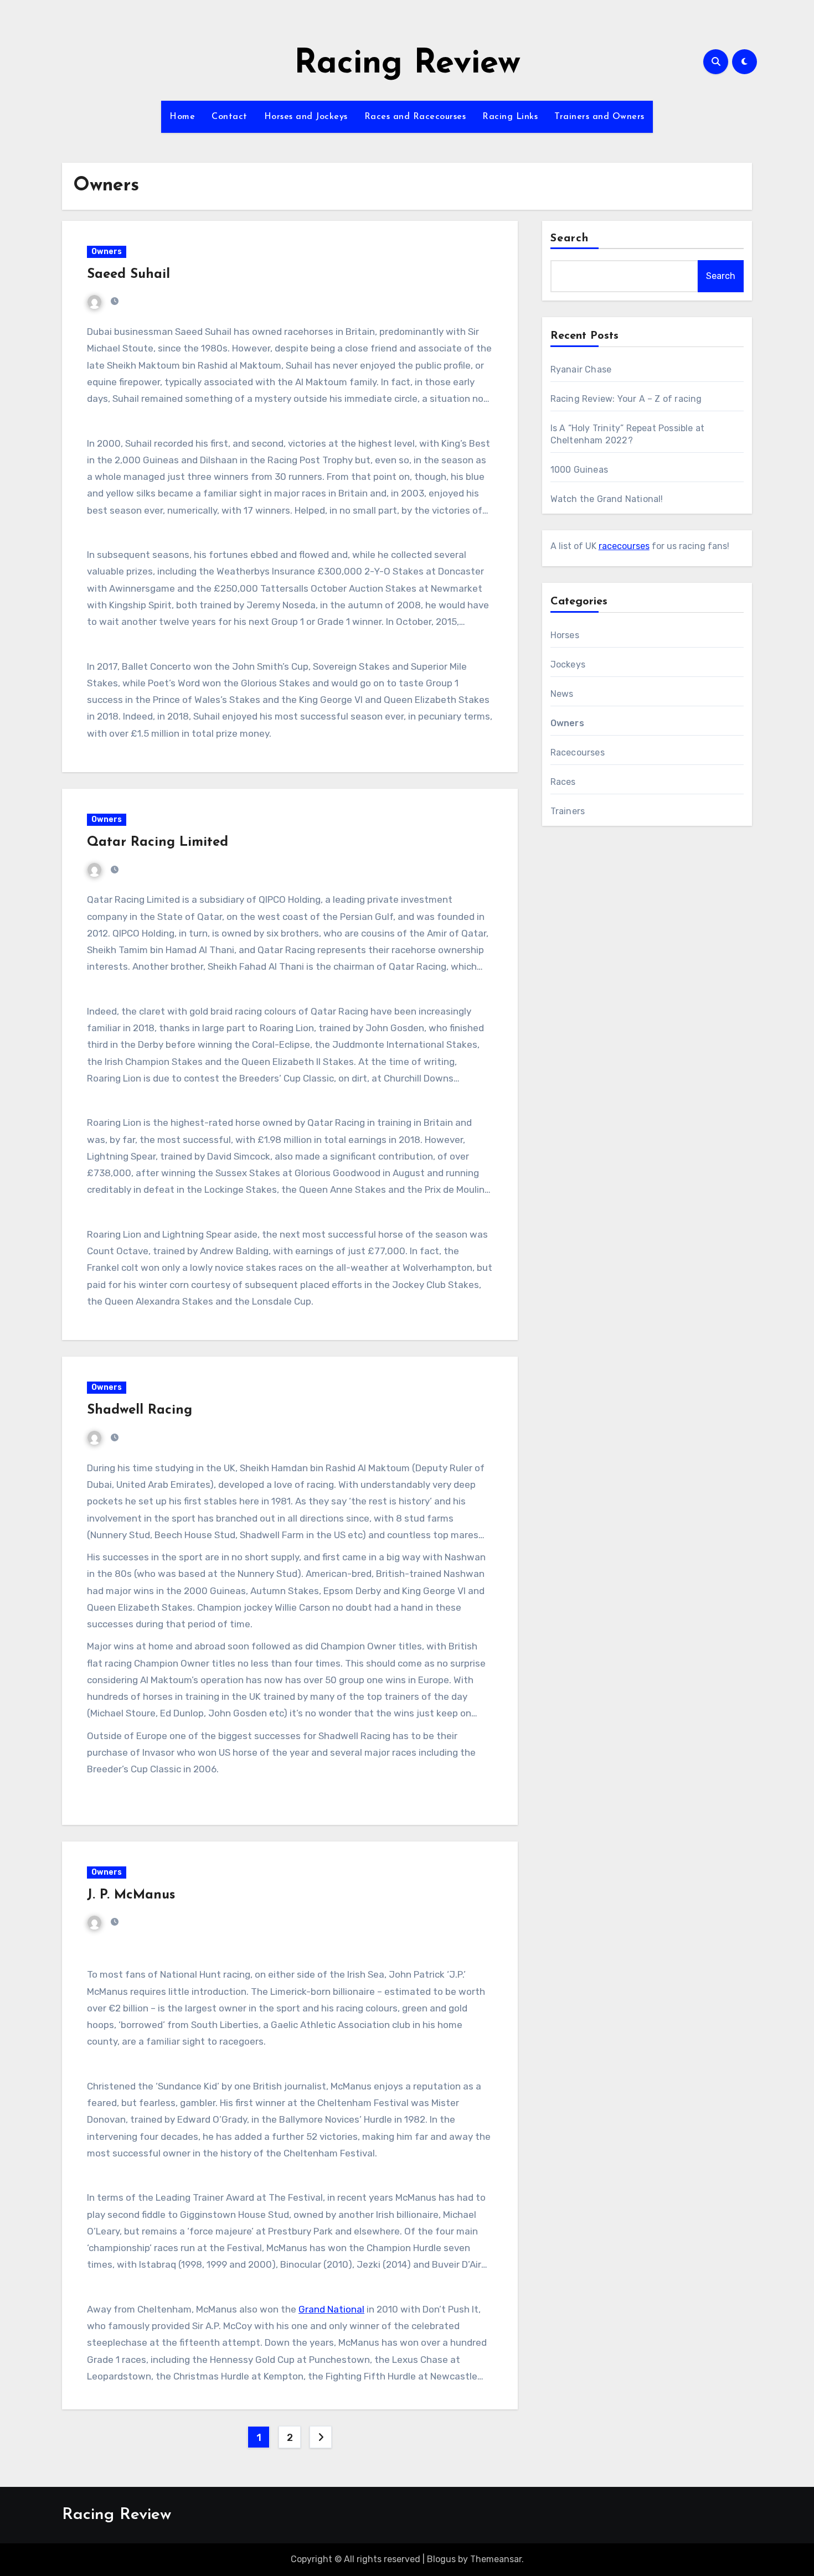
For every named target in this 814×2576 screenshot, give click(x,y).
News (562, 694)
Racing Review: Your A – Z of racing (626, 399)
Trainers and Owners (599, 117)
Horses (565, 635)
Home (182, 117)
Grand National (331, 2309)
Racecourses (578, 752)
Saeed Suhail (128, 275)
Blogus (441, 2559)
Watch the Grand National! (607, 499)
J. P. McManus (131, 1895)
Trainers (568, 811)
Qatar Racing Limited (158, 842)
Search (570, 239)
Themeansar (496, 2559)
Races (563, 782)
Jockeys (568, 664)
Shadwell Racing (140, 1410)
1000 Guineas (579, 470)
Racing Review (407, 64)
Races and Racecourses (415, 117)
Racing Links (510, 117)
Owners (107, 252)
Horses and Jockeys (306, 117)
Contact (230, 117)
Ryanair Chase (581, 369)
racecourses (624, 546)
